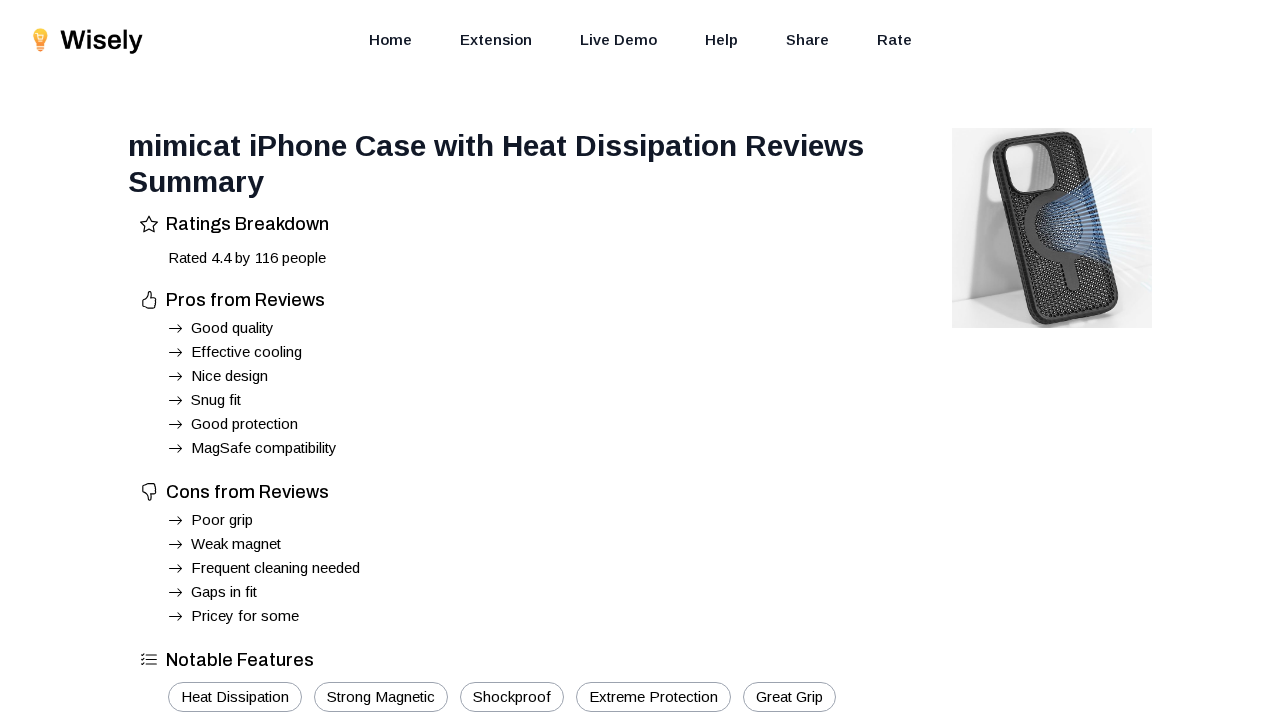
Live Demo (618, 39)
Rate (894, 39)
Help (721, 39)
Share (807, 39)
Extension (496, 39)
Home (390, 39)
